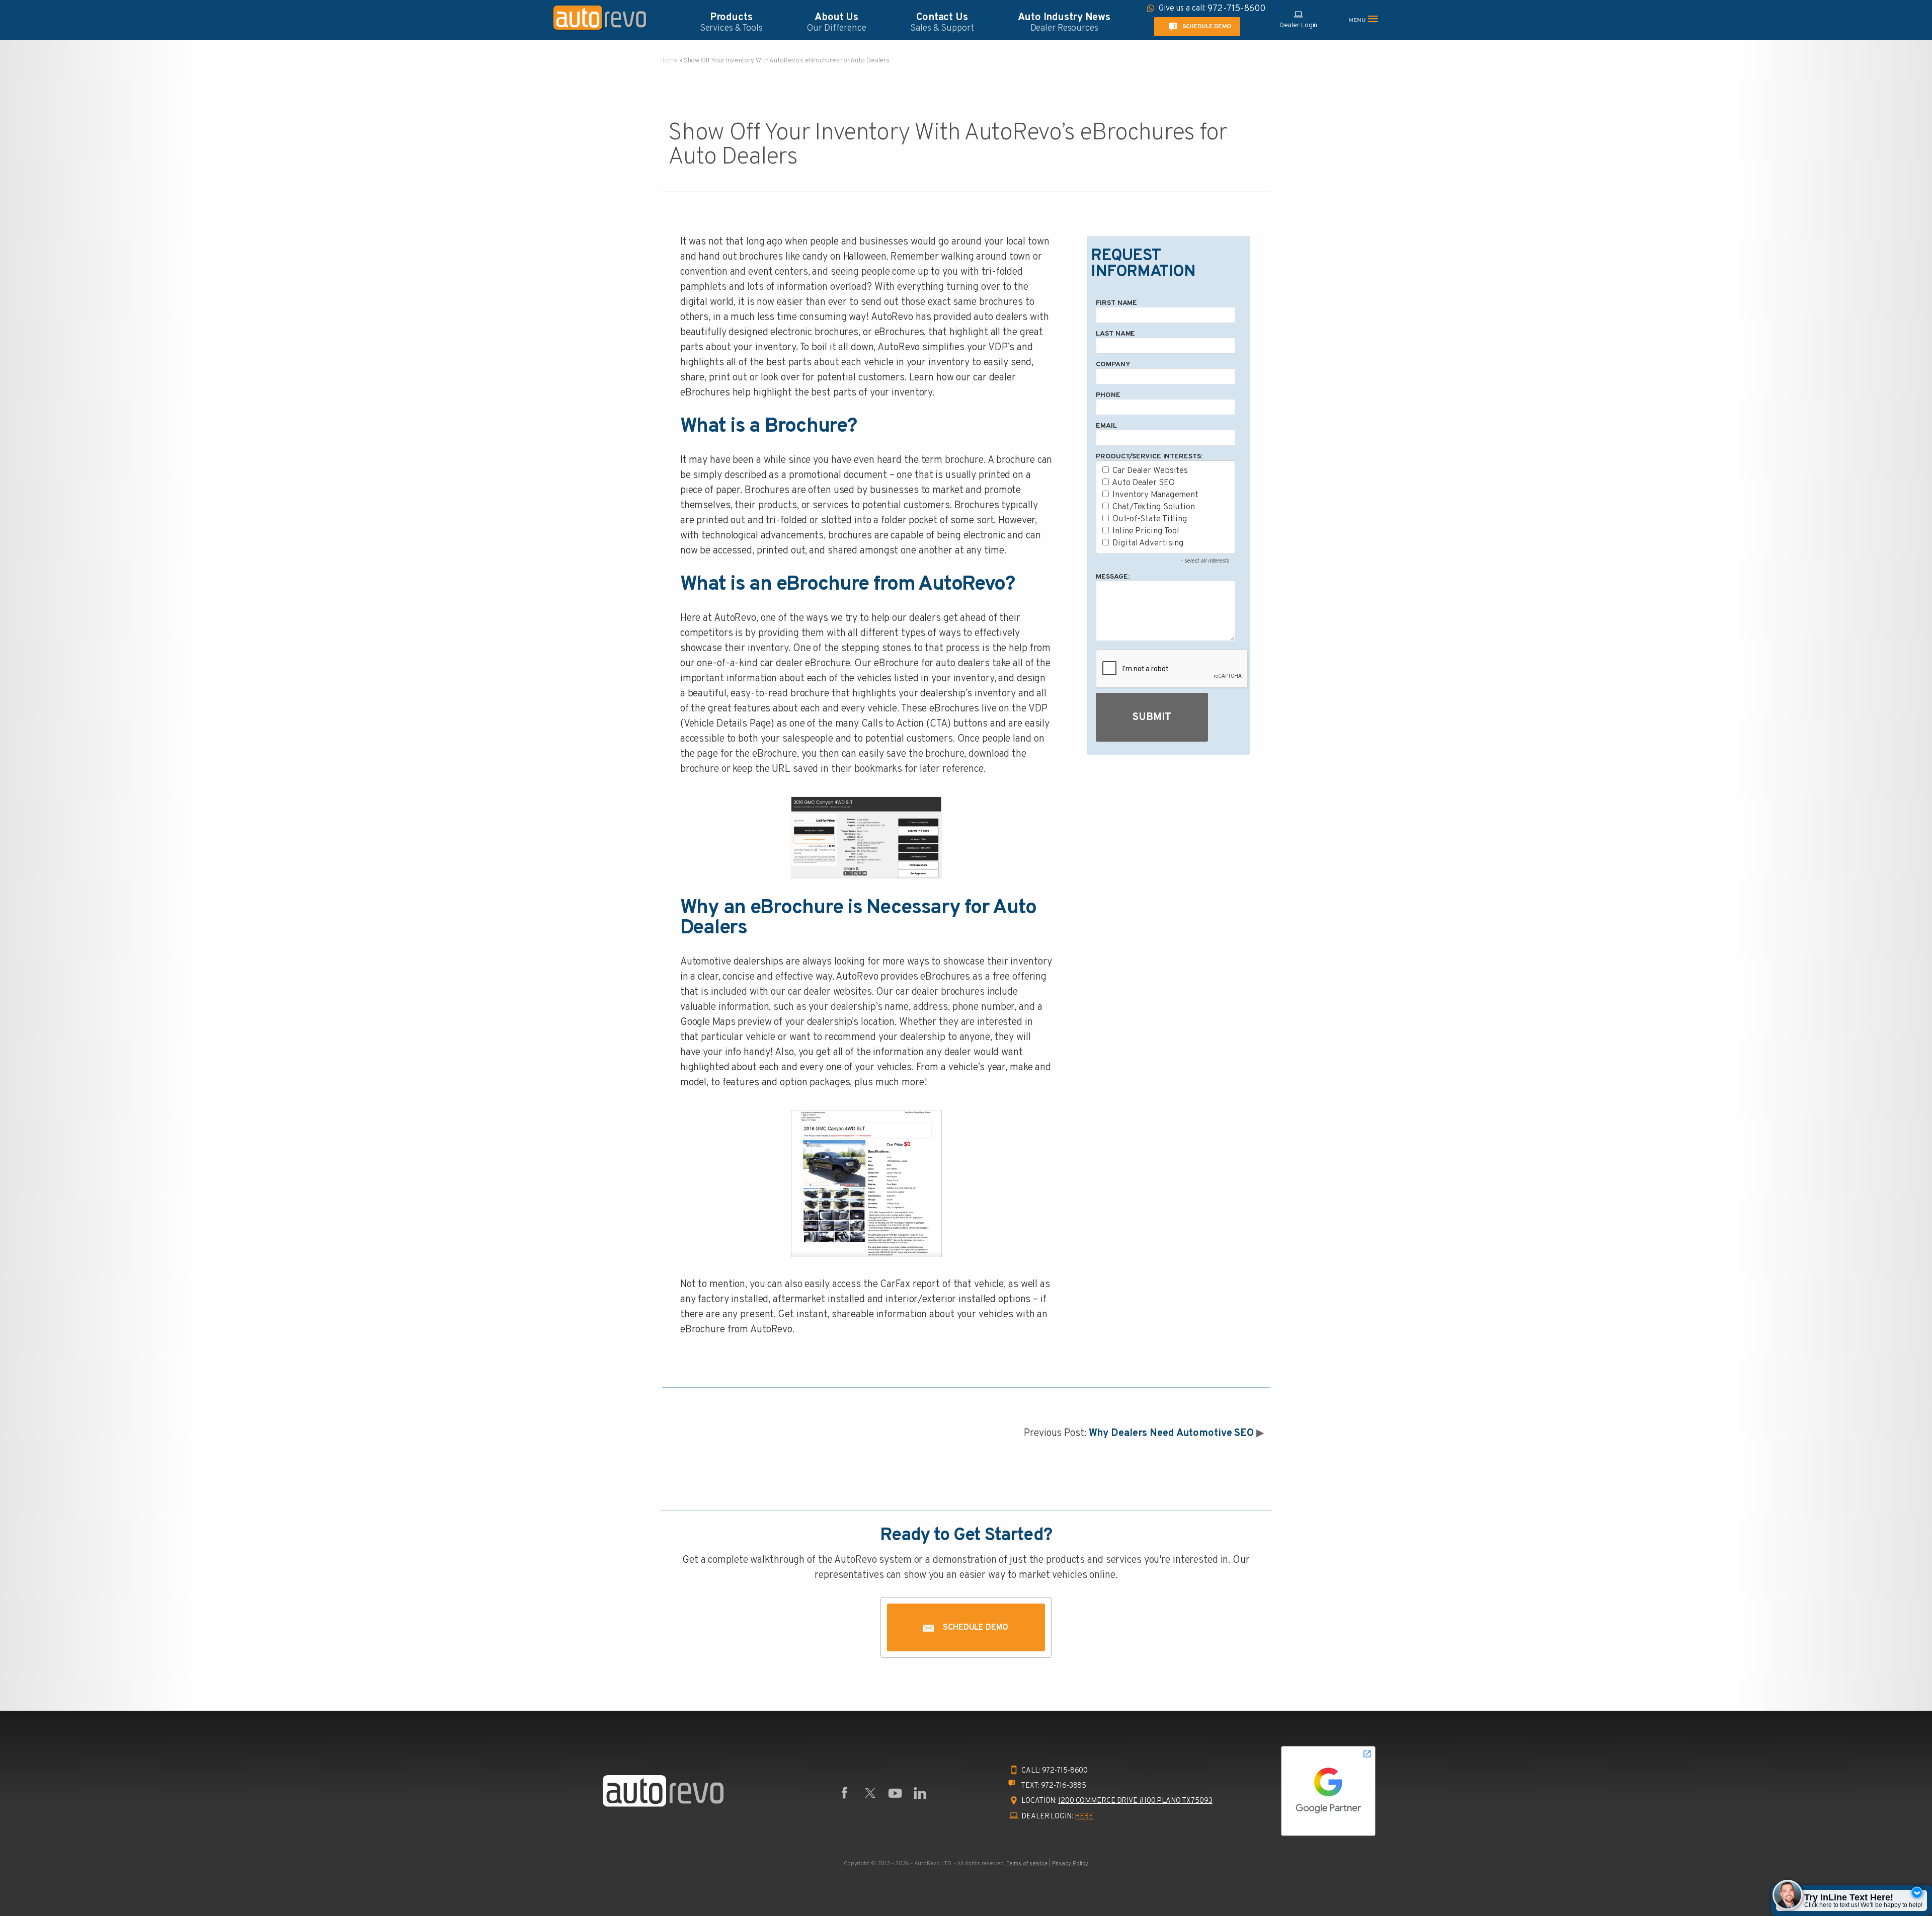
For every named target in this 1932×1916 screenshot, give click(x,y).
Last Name (1115, 334)
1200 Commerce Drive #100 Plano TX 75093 (1135, 1801)
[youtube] (895, 1793)
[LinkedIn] (920, 1793)
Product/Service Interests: (1149, 457)
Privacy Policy (1070, 1864)
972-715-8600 (1065, 1771)
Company (1113, 365)
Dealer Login (1299, 25)
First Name (1116, 303)
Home (669, 61)
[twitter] (870, 1793)
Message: (1112, 577)
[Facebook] (845, 1793)
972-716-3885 (1064, 1786)
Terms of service (1027, 1864)
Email (1106, 426)
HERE (1084, 1817)
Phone (1108, 395)
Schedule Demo (1206, 26)
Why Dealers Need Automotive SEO (1172, 1433)
